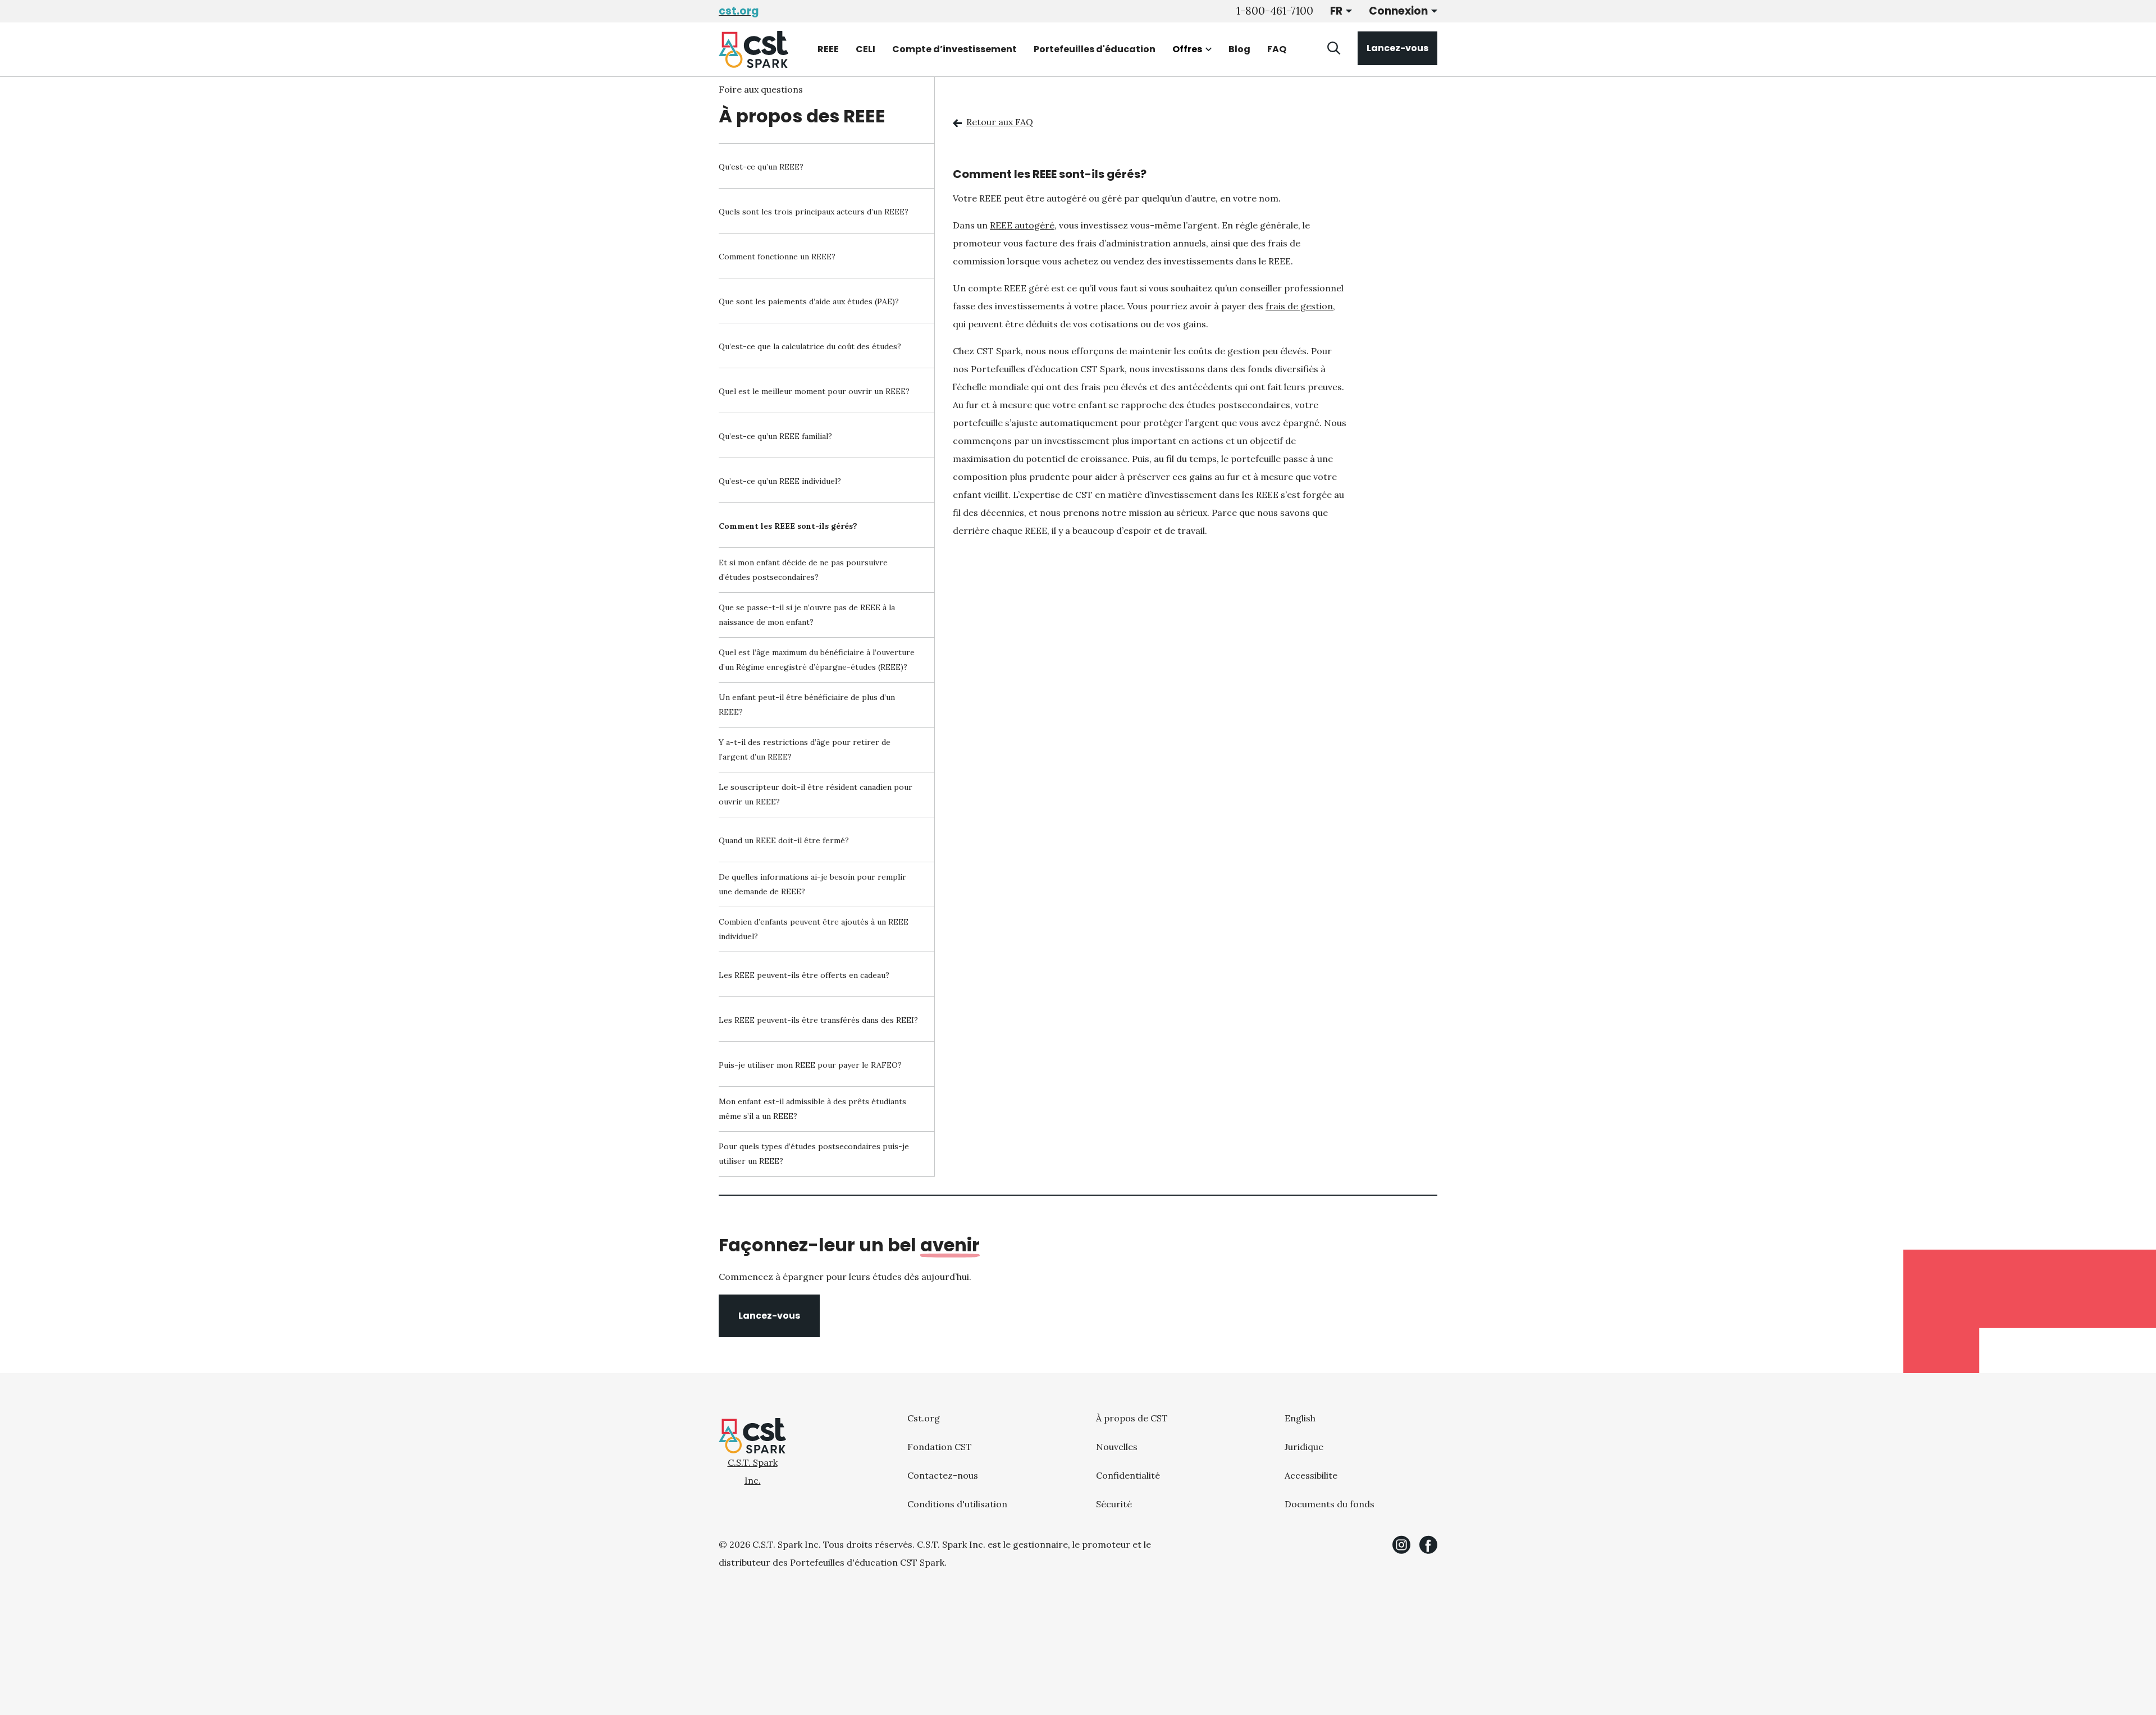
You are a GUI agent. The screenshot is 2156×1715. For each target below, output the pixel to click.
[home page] (753, 49)
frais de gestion (1299, 306)
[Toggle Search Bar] (1334, 48)
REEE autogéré (1022, 225)
